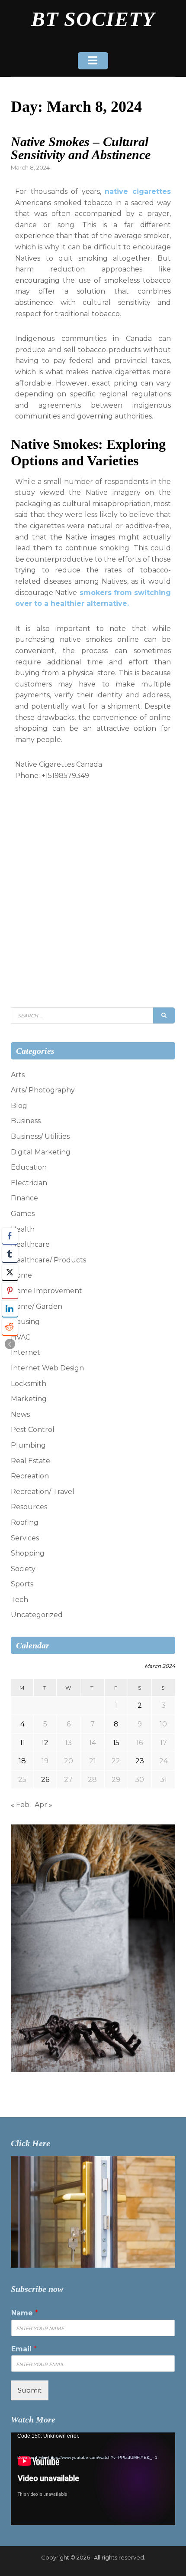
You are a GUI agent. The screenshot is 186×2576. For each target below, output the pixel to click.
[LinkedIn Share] (10, 1309)
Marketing (29, 1399)
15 (116, 1743)
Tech (19, 1600)
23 (140, 1761)
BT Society (93, 19)
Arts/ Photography (43, 1090)
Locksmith (29, 1384)
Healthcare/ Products (48, 1260)
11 (22, 1743)
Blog (19, 1106)
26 (45, 1780)
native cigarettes (138, 191)
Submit (30, 2390)
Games (23, 1214)
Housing (25, 1322)
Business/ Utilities (40, 1136)
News (20, 1414)
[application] (93, 2479)
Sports (22, 1584)
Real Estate (30, 1461)
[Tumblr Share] (10, 1254)
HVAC (21, 1337)
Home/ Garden (37, 1306)
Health (23, 1229)
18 (22, 1761)
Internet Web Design (47, 1368)
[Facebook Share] (10, 1236)
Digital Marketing (41, 1152)
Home (21, 1275)
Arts (18, 1075)
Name (25, 2313)
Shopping (28, 1553)
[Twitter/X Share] (10, 1272)
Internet (26, 1352)
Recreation (30, 1476)
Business (26, 1121)
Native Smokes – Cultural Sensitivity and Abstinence (81, 148)
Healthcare (30, 1244)
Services (25, 1538)
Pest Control (33, 1430)
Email (24, 2349)
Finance (24, 1198)
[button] (10, 1344)
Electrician (29, 1183)
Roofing (25, 1522)
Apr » (43, 1805)
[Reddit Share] (10, 1327)
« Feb (20, 1805)
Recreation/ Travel (43, 1492)
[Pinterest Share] (10, 1291)
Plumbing (28, 1445)
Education (29, 1167)
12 (45, 1743)
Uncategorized (37, 1615)
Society (23, 1569)
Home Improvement (46, 1291)
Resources (29, 1507)
